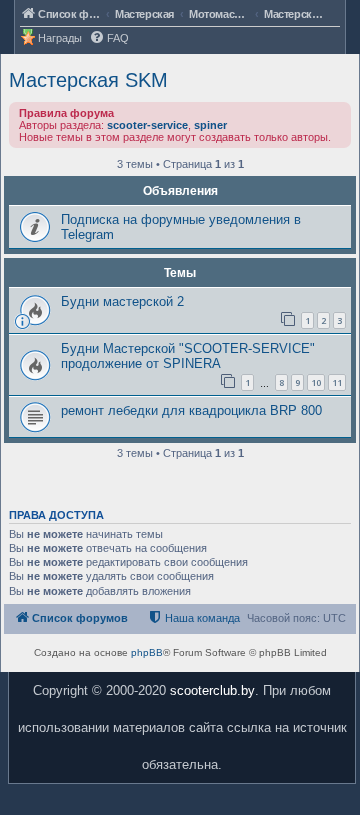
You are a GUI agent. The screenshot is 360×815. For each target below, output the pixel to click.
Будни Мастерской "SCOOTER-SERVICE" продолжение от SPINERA (188, 356)
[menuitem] (109, 38)
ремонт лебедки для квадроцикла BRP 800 (191, 410)
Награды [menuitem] (60, 38)
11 (337, 382)
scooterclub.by (212, 690)
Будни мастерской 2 (122, 301)
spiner (210, 125)
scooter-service (147, 125)
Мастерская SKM (88, 80)
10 (316, 382)
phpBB (147, 652)
